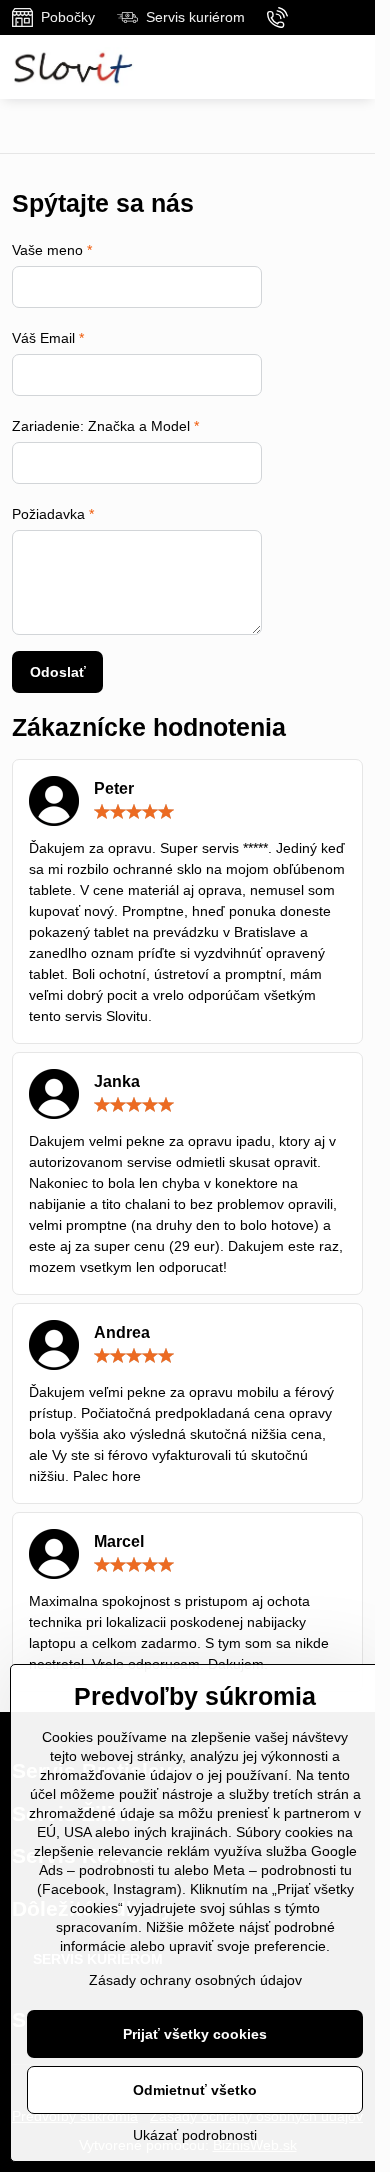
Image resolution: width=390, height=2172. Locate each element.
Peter (114, 788)
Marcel (119, 1541)
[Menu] (351, 67)
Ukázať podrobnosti (195, 2135)
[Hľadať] (303, 67)
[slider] (134, 812)
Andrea (122, 1332)
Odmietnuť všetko (195, 2090)
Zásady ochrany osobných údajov (195, 1980)
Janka (117, 1081)
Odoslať (58, 672)
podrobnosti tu (124, 1870)
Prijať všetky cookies (195, 2034)
